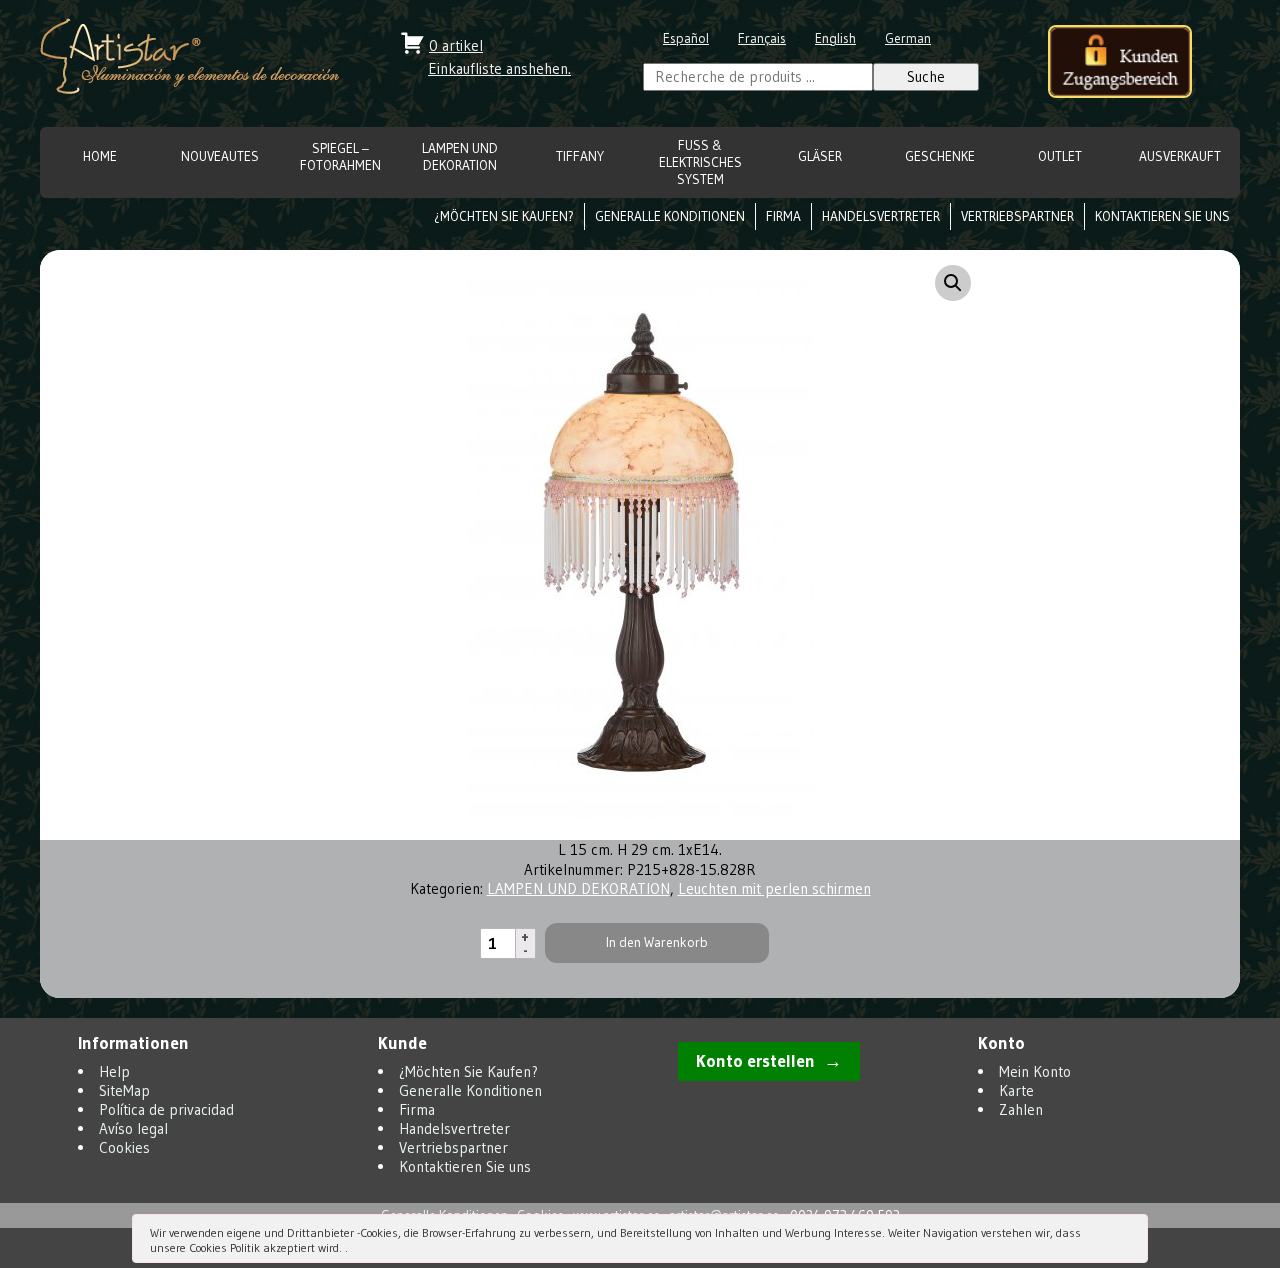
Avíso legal (133, 1128)
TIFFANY (580, 156)
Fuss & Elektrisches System (700, 162)
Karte (1016, 1090)
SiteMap (124, 1090)
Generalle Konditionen (670, 216)
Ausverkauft (1180, 156)
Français (762, 38)
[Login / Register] (1120, 63)
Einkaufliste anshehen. (499, 68)
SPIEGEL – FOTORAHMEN (340, 157)
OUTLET (1060, 156)
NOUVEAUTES (220, 156)
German (908, 38)
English (835, 38)
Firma (783, 216)
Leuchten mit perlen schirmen (774, 888)
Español (686, 38)
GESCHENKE (940, 156)
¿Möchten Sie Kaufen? (504, 216)
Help (114, 1071)
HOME (100, 156)
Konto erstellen (755, 1061)
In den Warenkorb (657, 942)
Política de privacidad (166, 1109)
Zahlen (1021, 1109)
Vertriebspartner (1017, 216)
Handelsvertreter (881, 216)
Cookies (124, 1147)
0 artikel (456, 45)
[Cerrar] (1131, 1235)
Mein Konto (1035, 1071)
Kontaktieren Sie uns (1162, 216)
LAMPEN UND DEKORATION (460, 157)
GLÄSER (820, 156)
